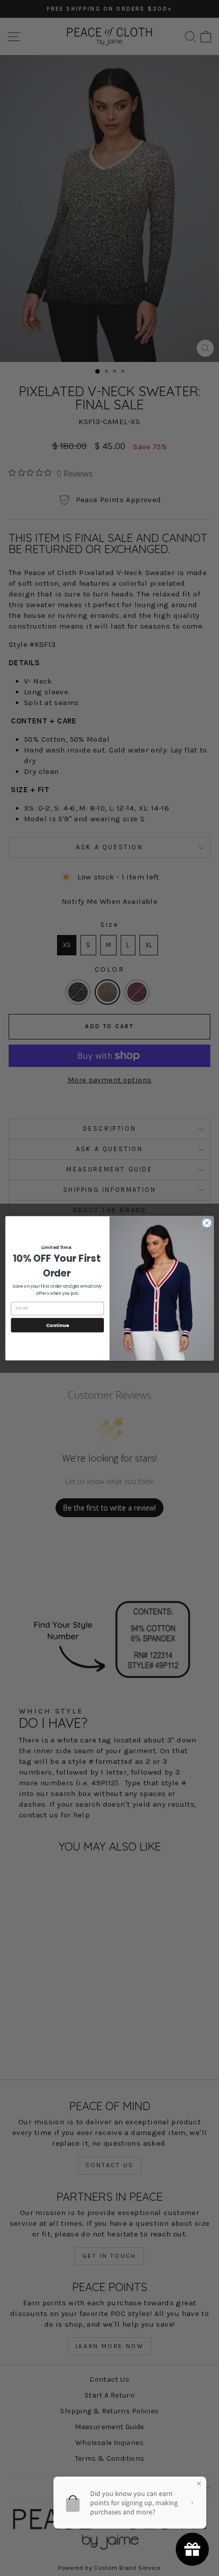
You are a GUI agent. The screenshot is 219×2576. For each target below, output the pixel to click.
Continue (58, 1325)
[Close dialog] (207, 1222)
